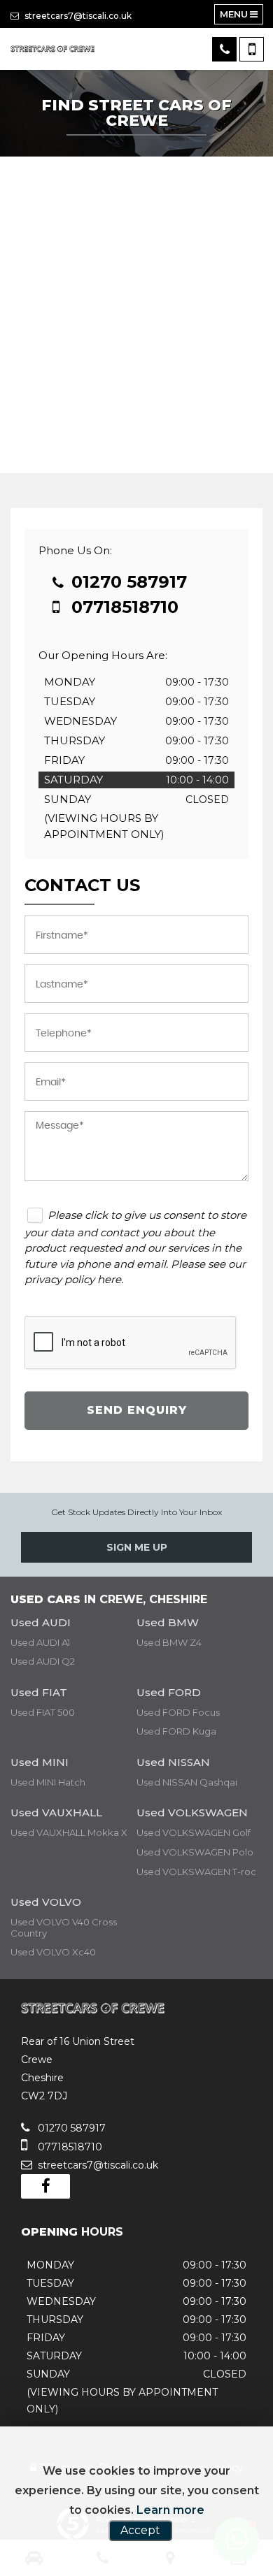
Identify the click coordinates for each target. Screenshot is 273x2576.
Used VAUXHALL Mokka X (69, 1832)
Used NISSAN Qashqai (187, 1782)
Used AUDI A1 (40, 1642)
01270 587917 (127, 582)
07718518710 (122, 607)
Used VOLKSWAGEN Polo (195, 1852)
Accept (140, 2530)
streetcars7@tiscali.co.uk (77, 16)
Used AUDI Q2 (43, 1661)
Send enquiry (137, 1410)
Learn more (170, 2510)
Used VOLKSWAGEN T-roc (196, 1872)
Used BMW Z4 (169, 1642)
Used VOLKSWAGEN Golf (194, 1832)
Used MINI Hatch (48, 1782)
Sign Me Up (137, 1547)
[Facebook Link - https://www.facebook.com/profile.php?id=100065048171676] (45, 2186)
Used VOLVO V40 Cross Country (64, 1927)
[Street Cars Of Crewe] (52, 49)
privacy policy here (73, 1279)
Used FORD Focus (178, 1712)
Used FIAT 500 (43, 1712)
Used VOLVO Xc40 (53, 1952)
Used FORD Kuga (176, 1731)
